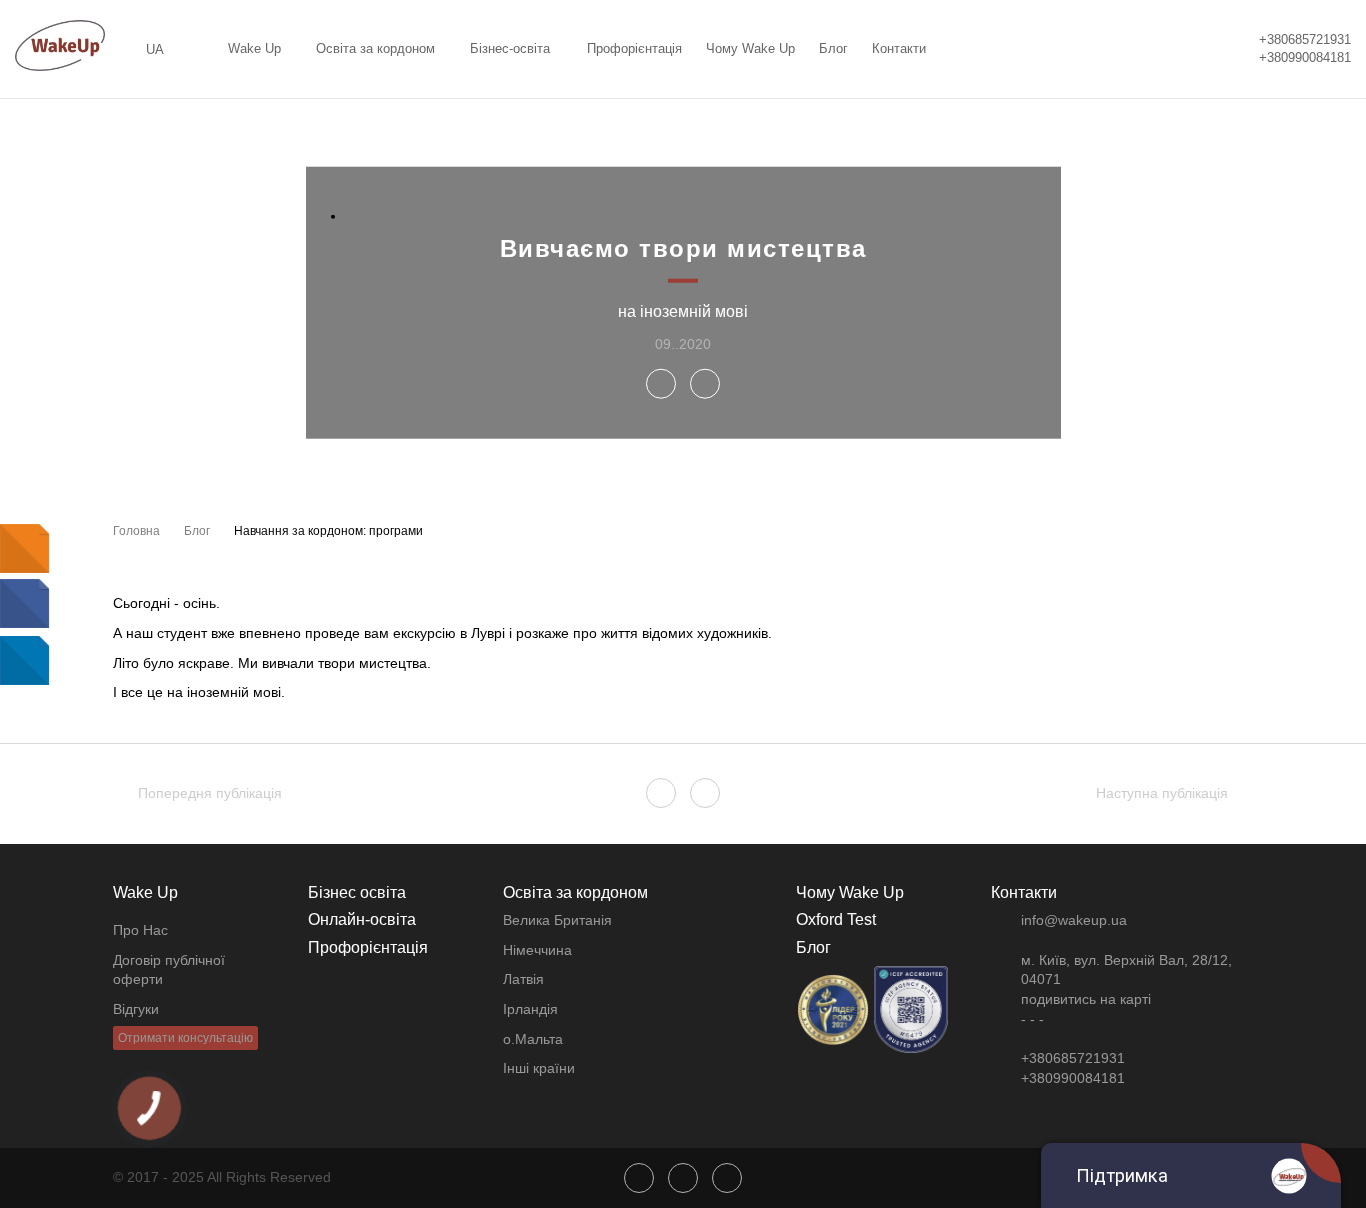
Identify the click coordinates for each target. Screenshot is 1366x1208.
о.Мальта (533, 1039)
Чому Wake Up (750, 48)
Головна (136, 531)
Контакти (899, 48)
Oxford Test (836, 919)
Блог (833, 48)
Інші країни (539, 1068)
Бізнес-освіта (510, 48)
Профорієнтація (634, 48)
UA (155, 49)
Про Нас (140, 930)
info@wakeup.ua (1074, 920)
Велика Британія (557, 920)
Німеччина (537, 950)
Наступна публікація (1162, 793)
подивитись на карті (1086, 999)
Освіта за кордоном (375, 48)
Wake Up (254, 48)
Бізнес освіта (357, 892)
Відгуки (136, 1009)
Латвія (523, 979)
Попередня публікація (210, 793)
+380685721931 (1305, 39)
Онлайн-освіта (362, 919)
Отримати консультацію (185, 1038)
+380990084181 (1305, 57)
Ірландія (530, 1009)
